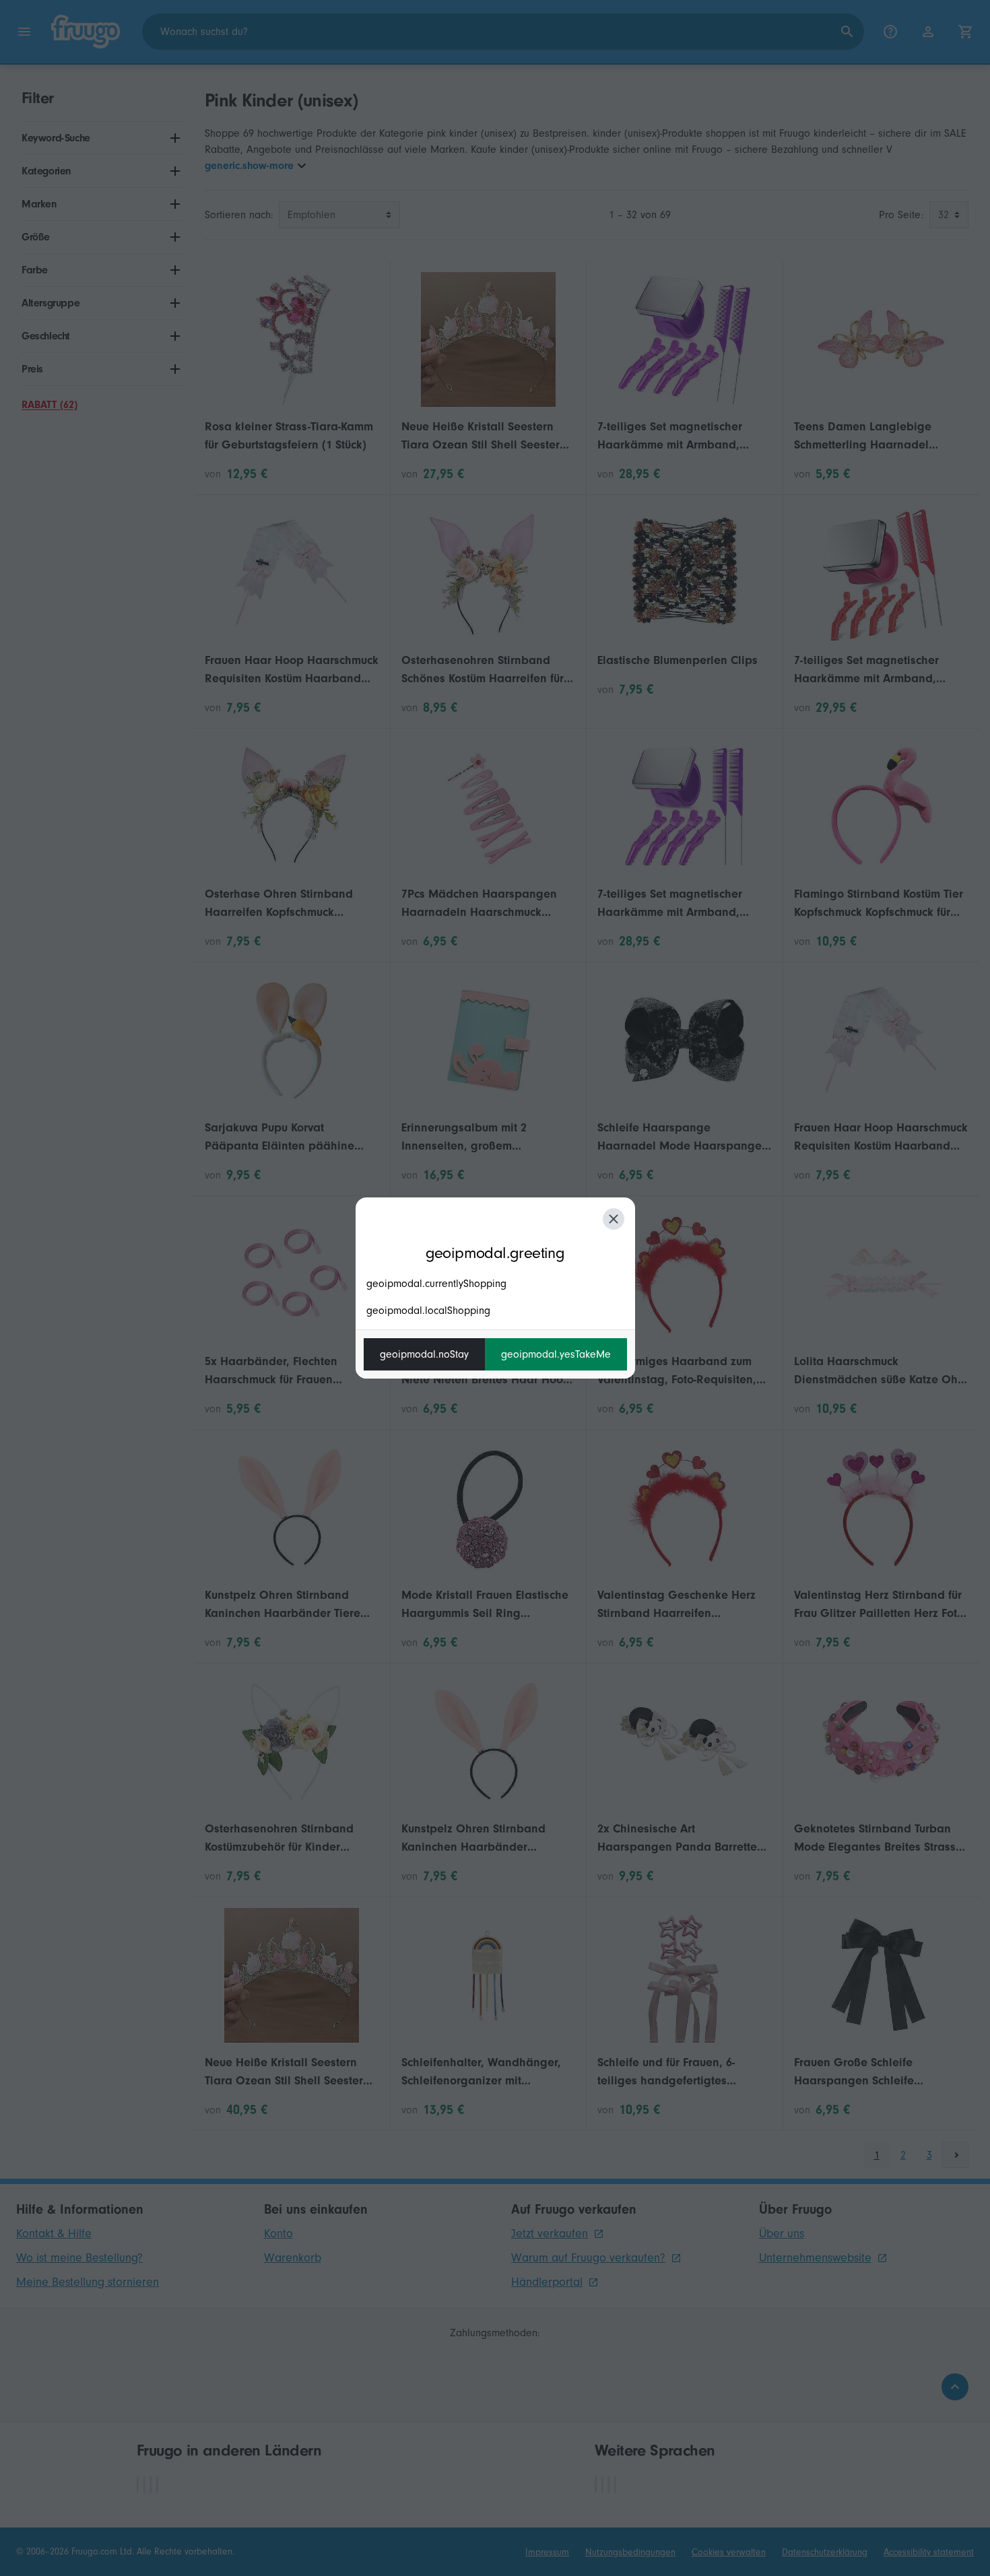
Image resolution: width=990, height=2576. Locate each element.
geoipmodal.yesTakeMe (556, 1354)
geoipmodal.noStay (424, 1354)
